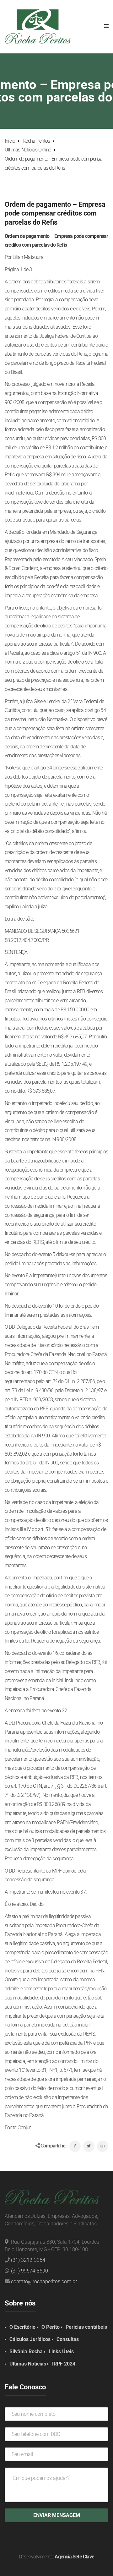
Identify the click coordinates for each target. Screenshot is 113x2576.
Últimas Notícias (28, 2364)
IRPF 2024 (64, 2364)
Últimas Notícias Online (28, 150)
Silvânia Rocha (26, 2352)
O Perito (51, 2327)
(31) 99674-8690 (30, 2271)
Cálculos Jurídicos (30, 2339)
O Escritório (22, 2327)
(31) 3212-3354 (28, 2260)
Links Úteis (61, 2352)
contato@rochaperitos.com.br (44, 2281)
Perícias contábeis (86, 2327)
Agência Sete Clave (74, 2557)
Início (10, 141)
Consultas (68, 2339)
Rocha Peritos (36, 141)
